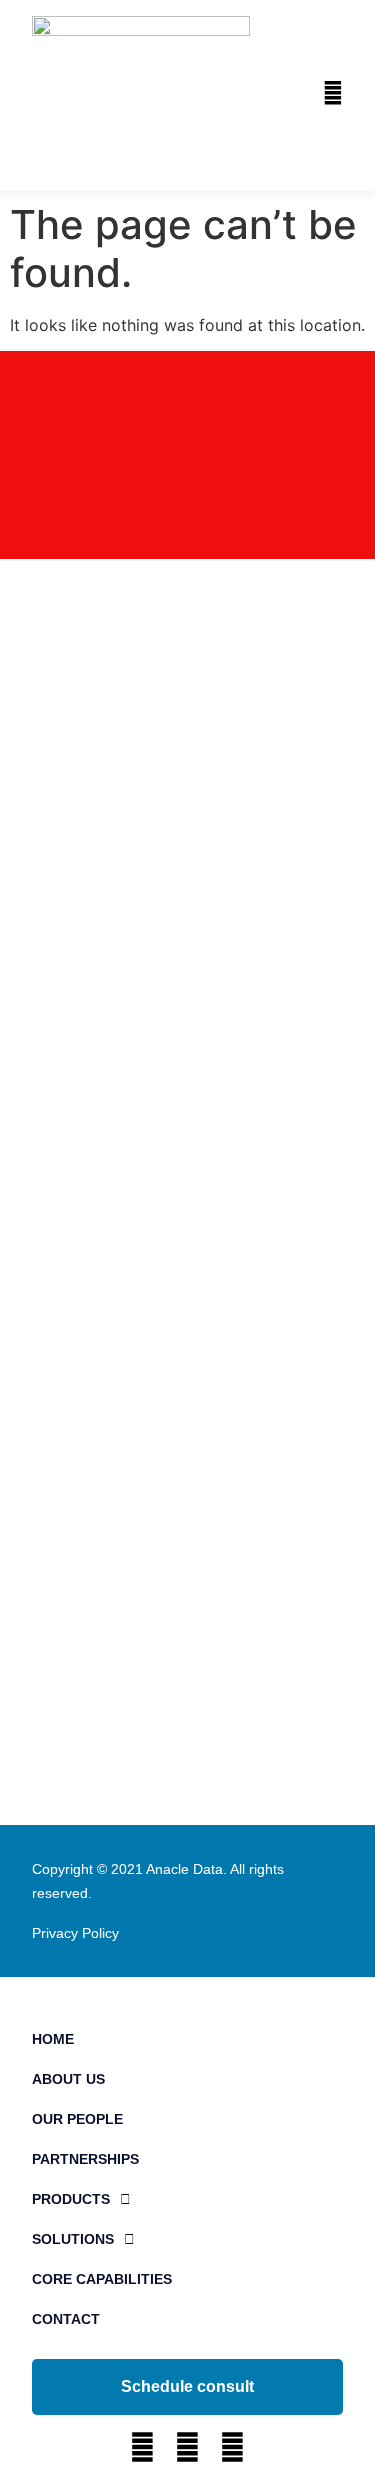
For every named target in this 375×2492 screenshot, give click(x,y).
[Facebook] (187, 2447)
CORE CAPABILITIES (102, 2279)
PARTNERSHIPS (85, 2159)
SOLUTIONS (73, 2239)
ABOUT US (68, 2079)
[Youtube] (232, 2447)
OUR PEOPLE (77, 2119)
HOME (53, 2039)
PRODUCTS (71, 2199)
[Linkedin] (142, 2447)
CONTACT (66, 2319)
